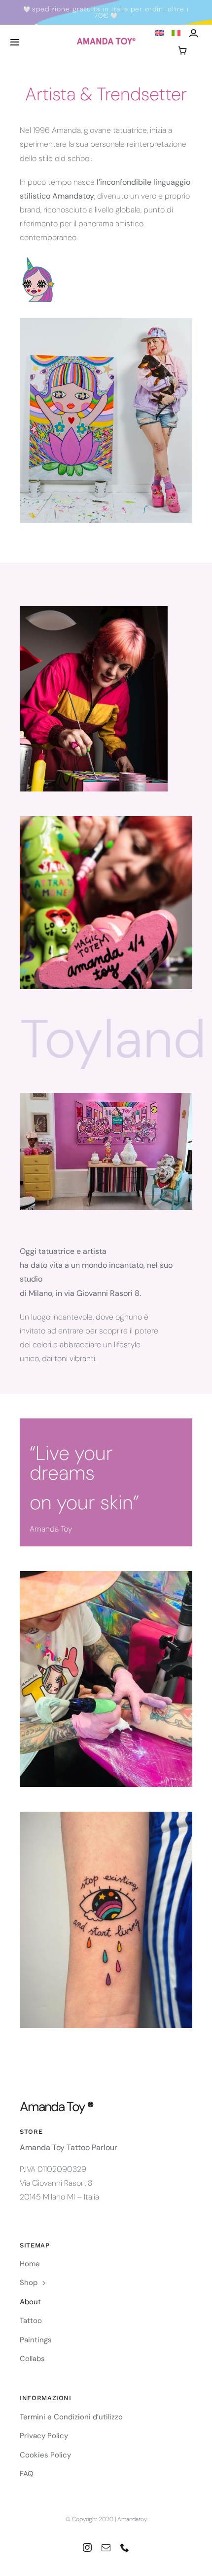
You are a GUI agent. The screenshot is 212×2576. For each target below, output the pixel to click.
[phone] (125, 2547)
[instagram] (87, 2547)
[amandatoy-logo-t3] (106, 41)
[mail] (106, 2547)
